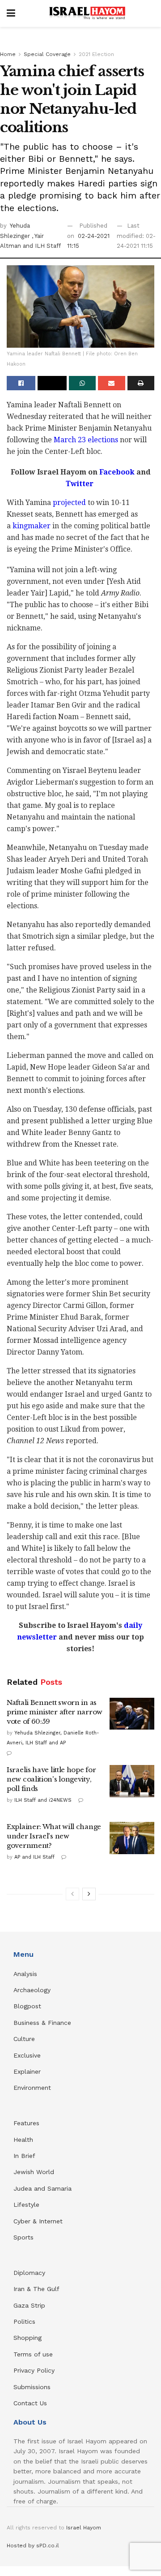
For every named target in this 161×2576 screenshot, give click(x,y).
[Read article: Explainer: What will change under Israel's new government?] (132, 1838)
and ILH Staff (42, 246)
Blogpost (27, 2006)
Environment (32, 2088)
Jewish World (34, 2172)
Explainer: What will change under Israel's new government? (54, 1836)
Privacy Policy (34, 2370)
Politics (24, 2321)
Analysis (26, 1974)
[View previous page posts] (72, 1894)
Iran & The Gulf (36, 2289)
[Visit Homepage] (87, 13)
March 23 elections (86, 440)
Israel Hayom (84, 2528)
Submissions (32, 2387)
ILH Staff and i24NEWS (43, 1800)
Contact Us (30, 2403)
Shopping (28, 2338)
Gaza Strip (29, 2305)
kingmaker (32, 526)
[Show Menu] (11, 13)
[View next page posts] (89, 1894)
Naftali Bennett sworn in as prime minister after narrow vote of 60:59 (55, 1712)
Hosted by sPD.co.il (33, 2546)
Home (8, 54)
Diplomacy (30, 2273)
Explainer (27, 2071)
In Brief (24, 2156)
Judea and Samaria (42, 2188)
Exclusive (27, 2055)
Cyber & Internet (38, 2221)
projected (69, 503)
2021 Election (96, 54)
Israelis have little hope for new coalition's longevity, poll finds (51, 1779)
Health (23, 2140)
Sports (23, 2237)
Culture (24, 2039)
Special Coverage (47, 54)
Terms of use (33, 2354)
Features (26, 2123)
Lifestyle (26, 2205)
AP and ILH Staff (34, 1857)
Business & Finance (42, 2023)
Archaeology (32, 1990)
